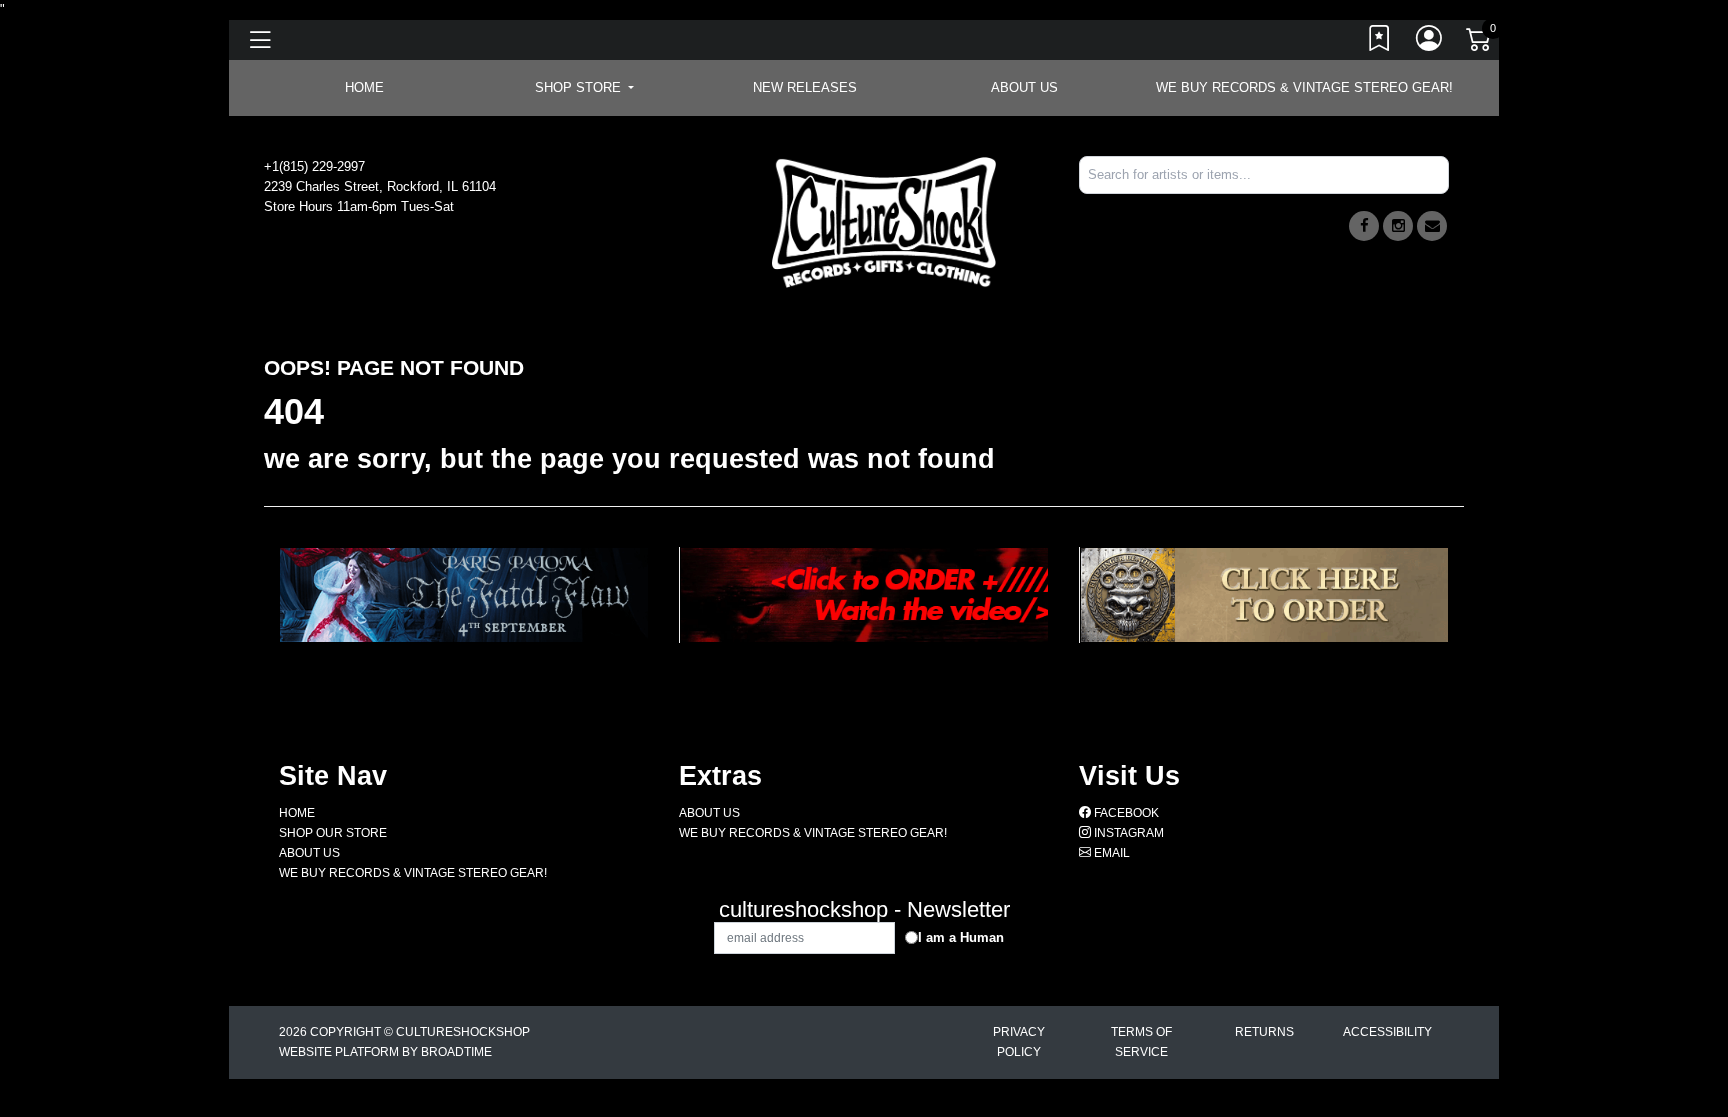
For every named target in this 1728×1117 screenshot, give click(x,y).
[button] (584, 88)
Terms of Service (1141, 1042)
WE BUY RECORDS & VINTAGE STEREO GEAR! (1304, 87)
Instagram (1127, 833)
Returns (1264, 1032)
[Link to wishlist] (1380, 43)
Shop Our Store (333, 833)
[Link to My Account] (1430, 43)
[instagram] (1398, 226)
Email (1110, 853)
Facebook (1125, 813)
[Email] (1432, 226)
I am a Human (961, 937)
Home (297, 813)
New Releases (805, 87)
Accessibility (1387, 1032)
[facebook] (1364, 226)
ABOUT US (1024, 87)
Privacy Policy (1019, 1042)
